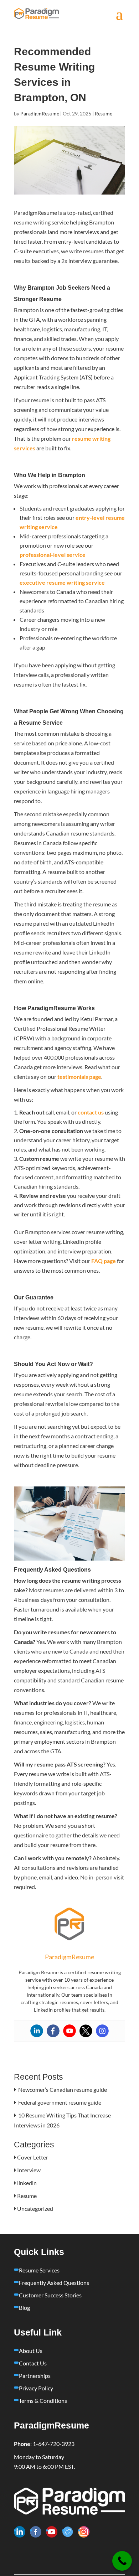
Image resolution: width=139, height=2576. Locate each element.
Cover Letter (33, 2157)
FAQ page (103, 1261)
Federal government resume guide (60, 2102)
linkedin (27, 2183)
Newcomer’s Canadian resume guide (63, 2089)
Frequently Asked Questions (54, 2283)
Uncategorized (35, 2208)
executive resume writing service (62, 582)
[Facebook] (53, 2031)
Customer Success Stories (50, 2295)
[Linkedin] (37, 2031)
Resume (104, 113)
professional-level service (53, 555)
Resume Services (39, 2270)
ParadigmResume (40, 113)
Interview (29, 2170)
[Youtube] (69, 2031)
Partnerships (35, 2376)
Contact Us (33, 2363)
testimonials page (79, 1077)
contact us (90, 1112)
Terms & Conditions (43, 2401)
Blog (24, 2308)
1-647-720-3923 (54, 2444)
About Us (31, 2351)
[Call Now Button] (122, 2561)
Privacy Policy (36, 2388)
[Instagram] (102, 2031)
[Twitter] (86, 2031)
